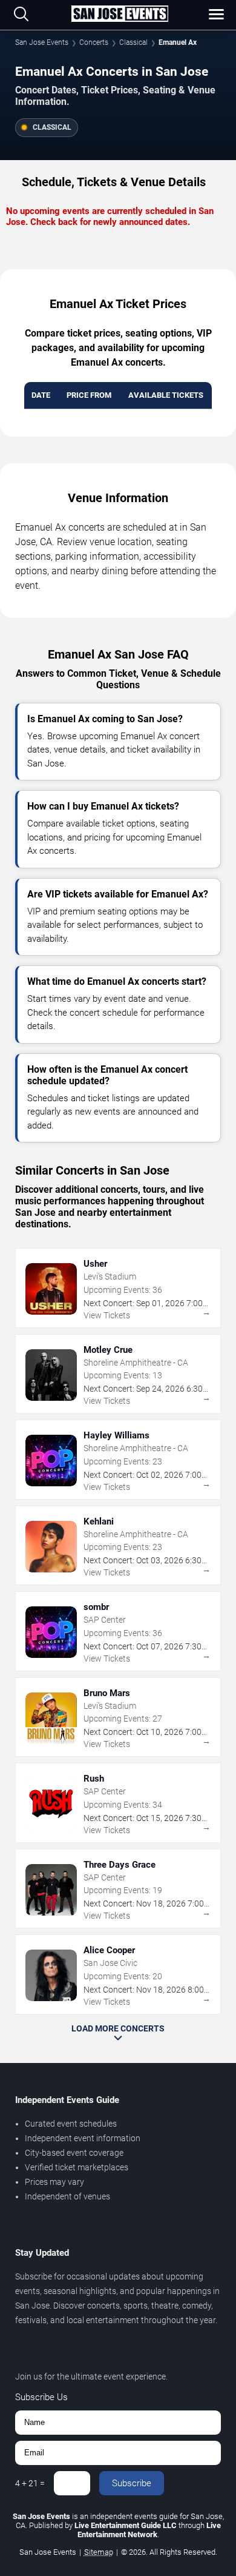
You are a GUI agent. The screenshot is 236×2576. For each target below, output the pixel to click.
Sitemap (99, 2552)
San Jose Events (42, 42)
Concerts (94, 42)
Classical (133, 42)
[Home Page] (120, 15)
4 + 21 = (30, 2483)
